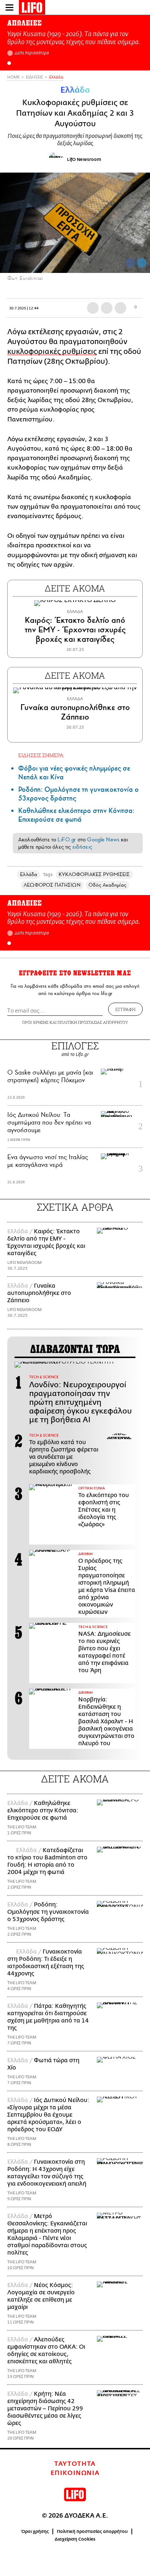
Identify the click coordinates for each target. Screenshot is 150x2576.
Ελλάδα (56, 77)
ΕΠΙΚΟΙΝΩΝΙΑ (75, 2473)
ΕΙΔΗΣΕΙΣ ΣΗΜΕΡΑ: (41, 755)
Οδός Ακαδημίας (107, 885)
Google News (103, 840)
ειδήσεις (82, 847)
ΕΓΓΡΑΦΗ (125, 1009)
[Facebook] (131, 263)
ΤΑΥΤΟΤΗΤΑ (75, 2464)
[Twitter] (142, 263)
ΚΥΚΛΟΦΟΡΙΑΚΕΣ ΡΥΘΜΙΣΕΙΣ (94, 874)
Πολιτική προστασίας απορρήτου (92, 2531)
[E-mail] (121, 308)
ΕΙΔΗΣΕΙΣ (34, 77)
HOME (13, 77)
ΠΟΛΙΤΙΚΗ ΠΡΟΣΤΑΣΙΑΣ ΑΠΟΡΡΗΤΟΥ (93, 1022)
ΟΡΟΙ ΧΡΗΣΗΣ (35, 1022)
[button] (9, 63)
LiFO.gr (67, 840)
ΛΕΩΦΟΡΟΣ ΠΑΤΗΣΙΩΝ (52, 885)
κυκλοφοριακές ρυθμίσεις (52, 352)
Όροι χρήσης (35, 2531)
